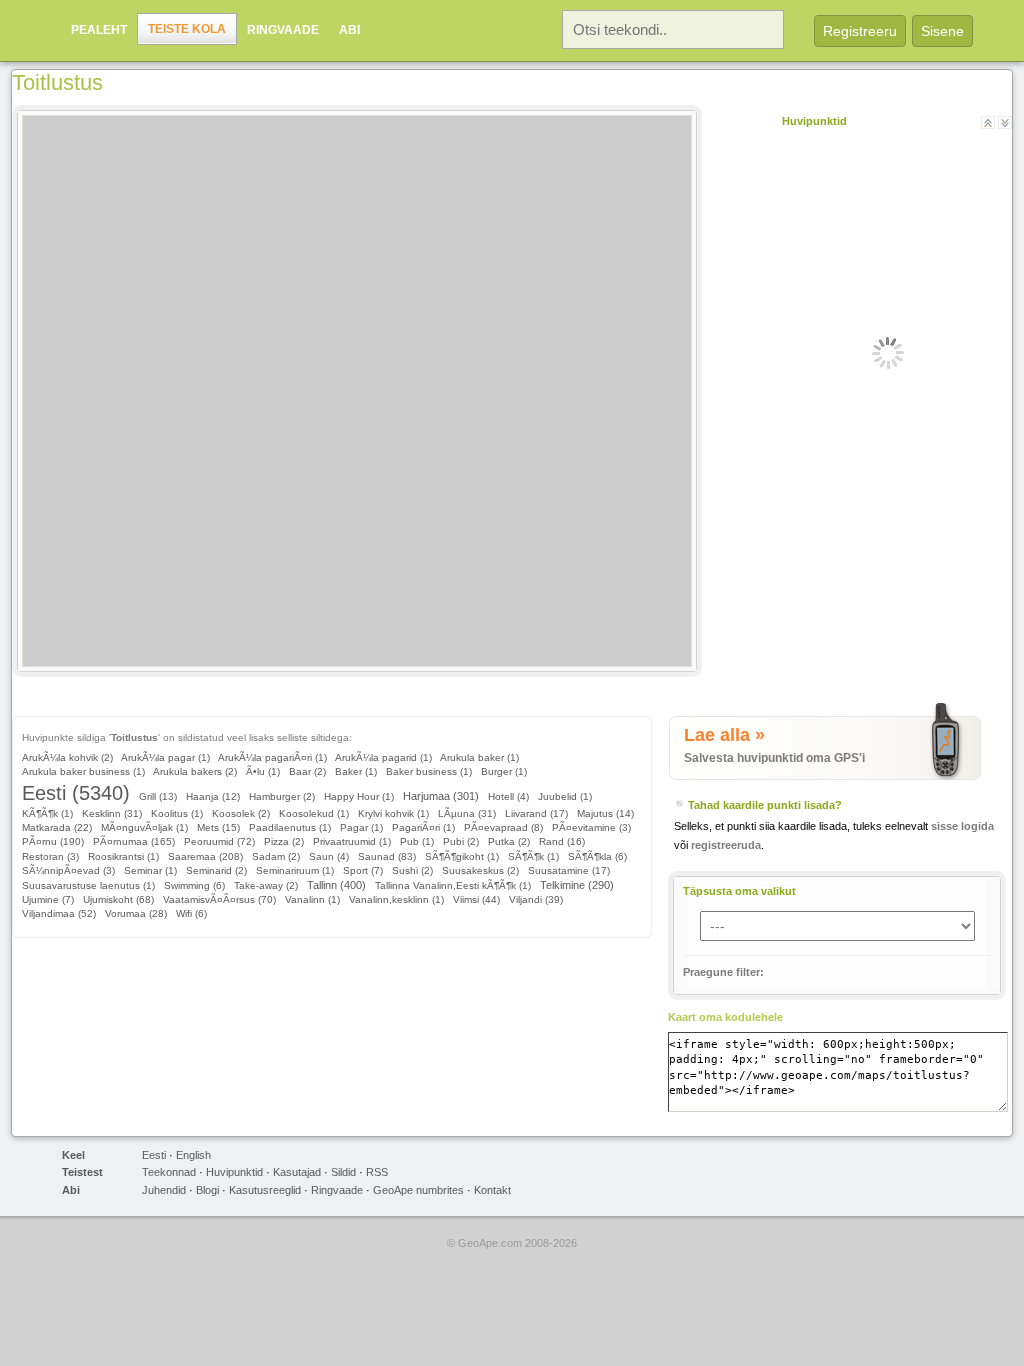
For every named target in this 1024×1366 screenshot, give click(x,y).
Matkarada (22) (57, 827)
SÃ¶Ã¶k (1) (533, 856)
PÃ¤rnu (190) (53, 841)
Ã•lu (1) (263, 771)
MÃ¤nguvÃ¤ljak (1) (144, 827)
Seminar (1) (150, 870)
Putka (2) (509, 841)
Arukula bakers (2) (195, 771)
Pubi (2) (461, 841)
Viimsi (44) (476, 899)
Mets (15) (218, 827)
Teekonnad (169, 1172)
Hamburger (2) (282, 796)
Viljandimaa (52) (59, 913)
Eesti (154, 1155)
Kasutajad (297, 1172)
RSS (377, 1172)
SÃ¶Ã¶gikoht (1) (462, 856)
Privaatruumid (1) (352, 841)
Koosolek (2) (241, 813)
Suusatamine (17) (569, 870)
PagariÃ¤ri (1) (423, 827)
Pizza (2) (284, 841)
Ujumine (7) (48, 899)
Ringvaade (283, 30)
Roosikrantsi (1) (123, 856)
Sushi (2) (412, 870)
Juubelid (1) (565, 796)
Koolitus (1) (177, 813)
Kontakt (492, 1190)
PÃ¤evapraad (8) (503, 827)
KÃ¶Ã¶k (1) (47, 813)
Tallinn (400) (336, 885)
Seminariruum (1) (295, 870)
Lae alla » (724, 735)
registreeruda (726, 845)
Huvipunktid (234, 1172)
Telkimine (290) (577, 885)
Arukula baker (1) (479, 757)
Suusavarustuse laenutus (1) (88, 885)
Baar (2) (307, 771)
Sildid (343, 1172)
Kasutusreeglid (265, 1190)
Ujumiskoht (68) (118, 899)
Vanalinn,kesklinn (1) (396, 899)
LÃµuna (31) (467, 813)
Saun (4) (329, 856)
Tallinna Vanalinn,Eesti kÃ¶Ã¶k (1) (453, 885)
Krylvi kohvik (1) (393, 813)
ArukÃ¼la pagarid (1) (383, 757)
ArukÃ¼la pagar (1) (165, 757)
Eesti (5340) (76, 793)
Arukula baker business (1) (83, 771)
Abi (349, 30)
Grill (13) (158, 796)
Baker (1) (356, 771)
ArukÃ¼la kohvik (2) (67, 757)
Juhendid (164, 1190)
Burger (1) (504, 771)
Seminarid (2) (216, 870)
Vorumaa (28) (136, 913)
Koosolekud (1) (314, 813)
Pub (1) (417, 841)
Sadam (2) (276, 856)
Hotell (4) (508, 796)
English (193, 1155)
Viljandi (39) (536, 899)
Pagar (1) (361, 827)
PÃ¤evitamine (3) (591, 827)
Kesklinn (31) (112, 813)
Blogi (207, 1190)
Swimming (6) (194, 885)
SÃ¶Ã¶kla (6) (597, 856)
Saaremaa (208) (205, 856)
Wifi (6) (191, 913)
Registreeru (860, 31)
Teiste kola (187, 29)
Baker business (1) (429, 771)
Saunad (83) (387, 856)
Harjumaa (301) (441, 796)
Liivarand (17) (536, 813)
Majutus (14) (605, 813)
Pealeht (99, 30)
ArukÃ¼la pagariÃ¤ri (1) (272, 757)
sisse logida (962, 826)
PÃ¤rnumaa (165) (134, 841)
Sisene (942, 31)
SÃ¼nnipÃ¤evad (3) (68, 870)
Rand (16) (562, 841)
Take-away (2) (266, 885)
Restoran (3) (50, 856)
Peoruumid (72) (219, 841)
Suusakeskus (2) (480, 870)
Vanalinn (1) (312, 899)
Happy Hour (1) (359, 796)
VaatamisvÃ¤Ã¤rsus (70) (219, 899)
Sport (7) (363, 870)
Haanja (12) (213, 796)
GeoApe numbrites (418, 1190)
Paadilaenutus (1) (290, 827)
